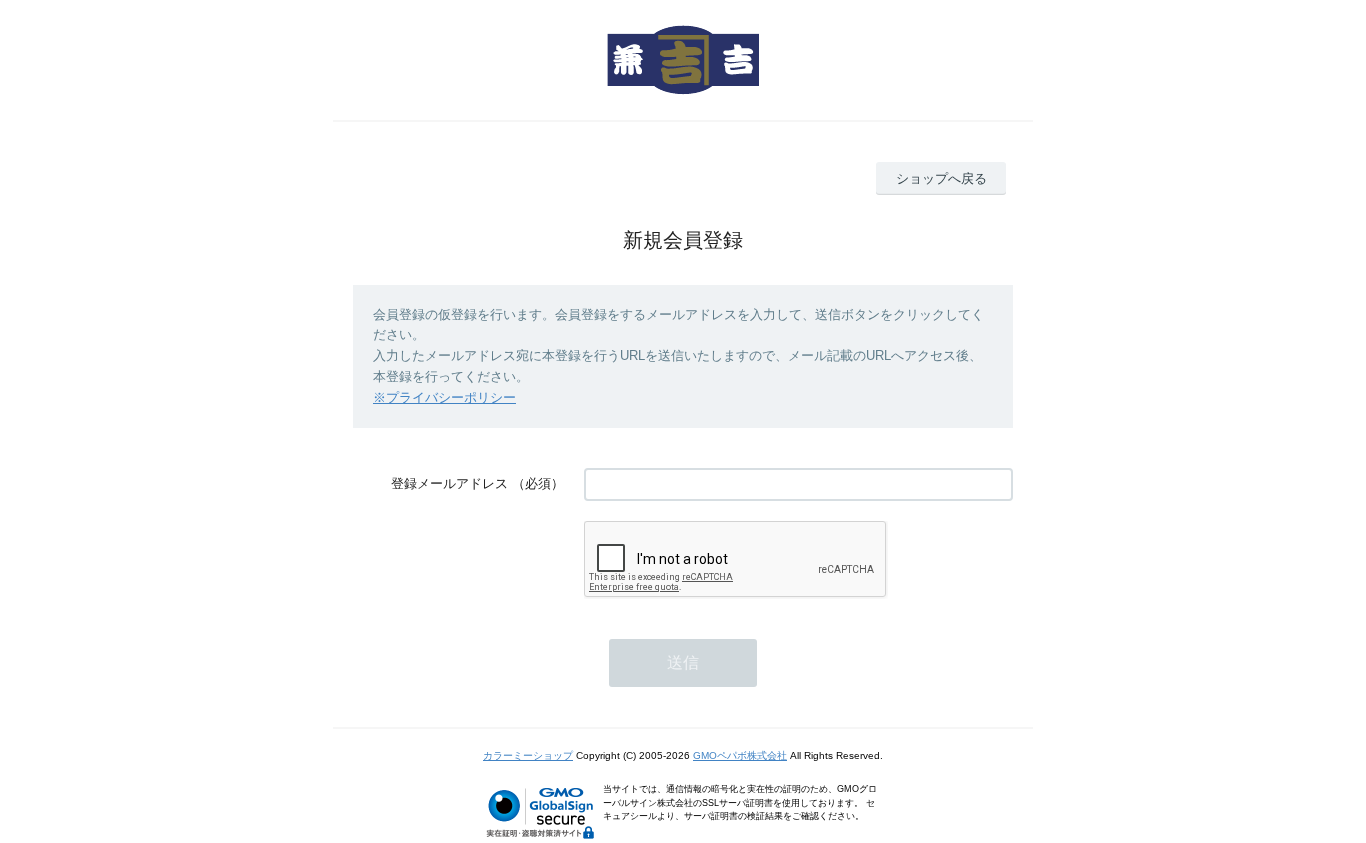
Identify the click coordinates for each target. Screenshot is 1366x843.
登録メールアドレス (449, 483)
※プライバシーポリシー (444, 397)
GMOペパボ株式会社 (740, 755)
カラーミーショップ (528, 755)
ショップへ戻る (941, 178)
